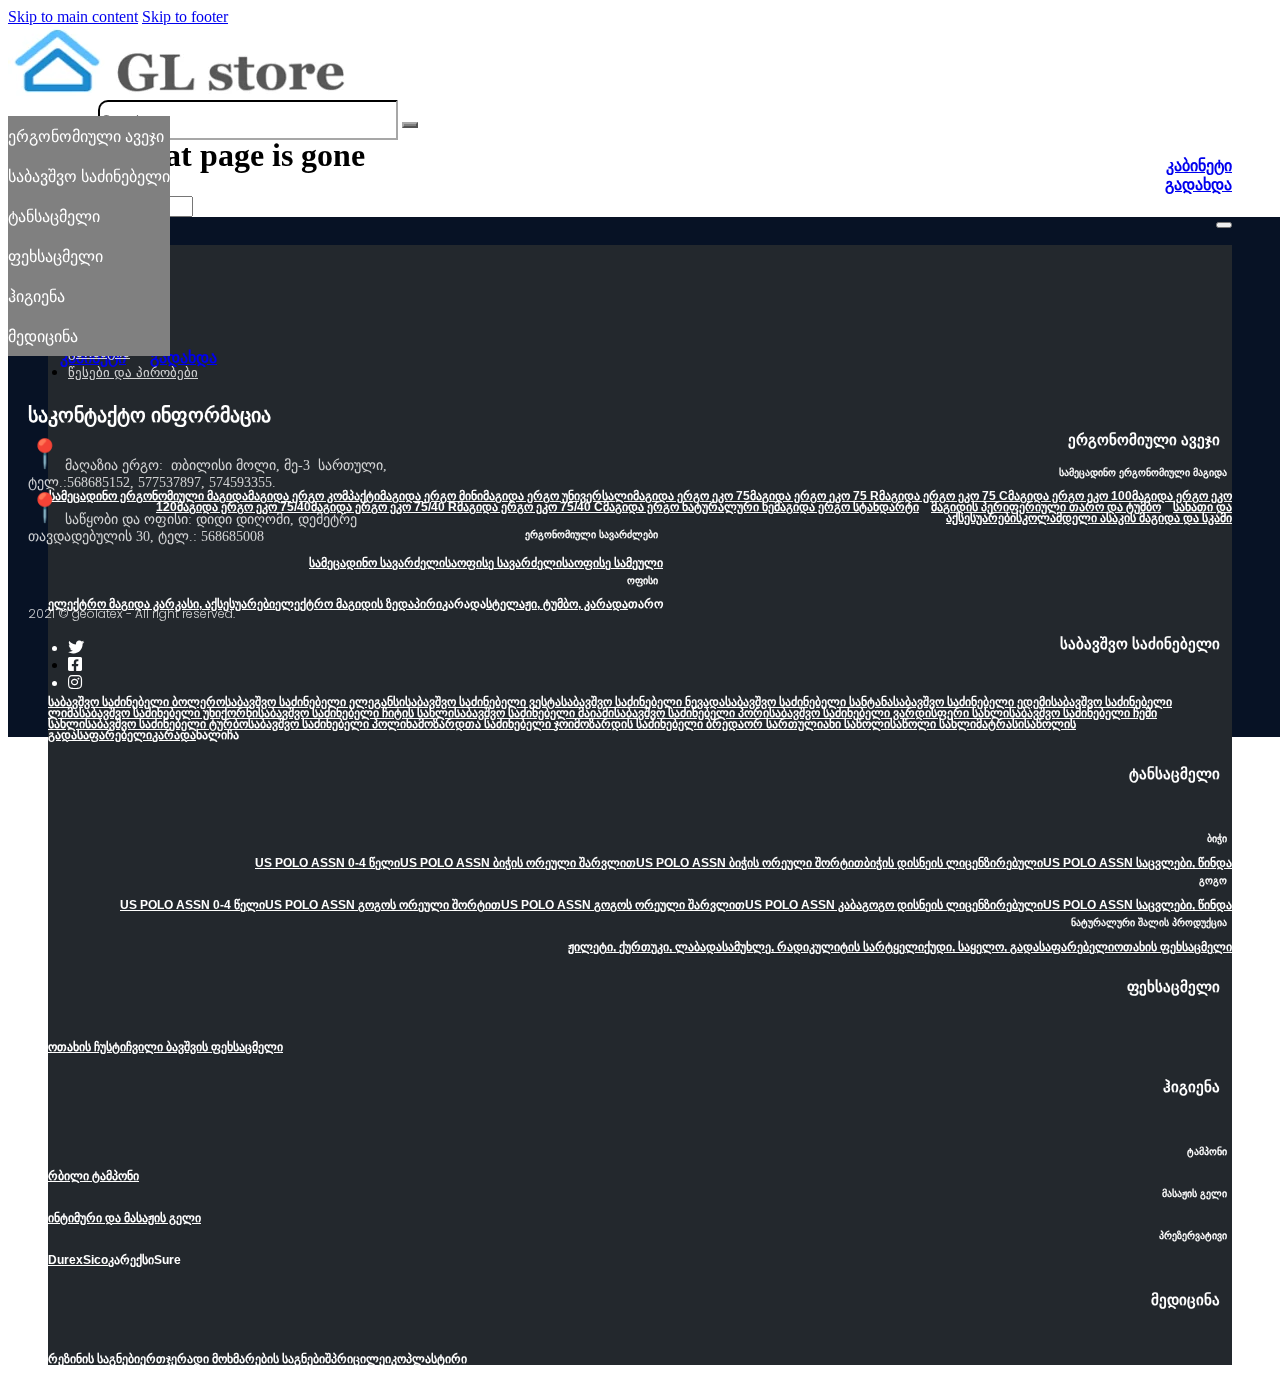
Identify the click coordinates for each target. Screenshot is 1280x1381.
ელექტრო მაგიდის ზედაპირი (358, 604)
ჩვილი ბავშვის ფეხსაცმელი (204, 1047)
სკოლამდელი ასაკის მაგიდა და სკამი (1124, 518)
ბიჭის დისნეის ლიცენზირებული (953, 863)
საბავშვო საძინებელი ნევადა (643, 702)
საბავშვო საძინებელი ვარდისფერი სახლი (889, 713)
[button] (640, 446)
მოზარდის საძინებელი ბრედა (659, 724)
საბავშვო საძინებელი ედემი (972, 702)
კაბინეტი (1199, 165)
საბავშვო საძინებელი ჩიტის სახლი (356, 713)
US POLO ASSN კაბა (803, 905)
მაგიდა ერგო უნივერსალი (558, 496)
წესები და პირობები (133, 372)
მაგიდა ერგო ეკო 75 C (943, 496)
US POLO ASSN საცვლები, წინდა (1137, 863)
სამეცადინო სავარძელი (377, 563)
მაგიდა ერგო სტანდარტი (846, 507)
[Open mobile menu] (1224, 225)
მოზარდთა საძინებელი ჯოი (496, 724)
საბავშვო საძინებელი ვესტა (483, 702)
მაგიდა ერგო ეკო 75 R (814, 496)
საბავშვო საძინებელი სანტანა (809, 702)
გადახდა (1198, 184)
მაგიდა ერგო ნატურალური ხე (688, 507)
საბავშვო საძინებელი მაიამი (534, 713)
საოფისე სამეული (612, 563)
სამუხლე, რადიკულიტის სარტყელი (823, 947)
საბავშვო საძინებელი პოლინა (333, 724)
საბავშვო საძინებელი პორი (691, 713)
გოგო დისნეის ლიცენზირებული (952, 905)
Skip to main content (73, 16)
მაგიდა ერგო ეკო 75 (691, 496)
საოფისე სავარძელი (503, 563)
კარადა (174, 735)
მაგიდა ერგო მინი (431, 496)
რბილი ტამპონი (93, 1176)
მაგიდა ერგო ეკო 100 (1070, 496)
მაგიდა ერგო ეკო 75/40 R (384, 507)
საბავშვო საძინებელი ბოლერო (136, 702)
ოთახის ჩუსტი (87, 1047)
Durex (65, 1260)
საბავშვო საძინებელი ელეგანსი (315, 702)
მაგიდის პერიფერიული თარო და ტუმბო (1046, 507)
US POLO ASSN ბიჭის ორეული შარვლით (518, 863)
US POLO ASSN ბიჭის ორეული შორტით (750, 863)
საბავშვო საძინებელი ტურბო (166, 724)
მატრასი (1000, 724)
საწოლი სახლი (933, 724)
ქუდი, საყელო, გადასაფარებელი (1019, 947)
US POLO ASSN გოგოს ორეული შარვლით (623, 905)
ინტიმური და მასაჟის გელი (124, 1218)
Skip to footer (185, 16)
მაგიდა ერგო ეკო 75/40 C (530, 507)
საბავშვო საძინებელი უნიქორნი (168, 713)
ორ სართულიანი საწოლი (817, 724)
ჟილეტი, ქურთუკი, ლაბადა (645, 947)
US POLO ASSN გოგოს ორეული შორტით (383, 905)
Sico (95, 1260)
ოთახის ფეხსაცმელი (1173, 947)
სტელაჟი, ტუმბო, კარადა (557, 604)
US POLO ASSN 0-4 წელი (327, 863)
